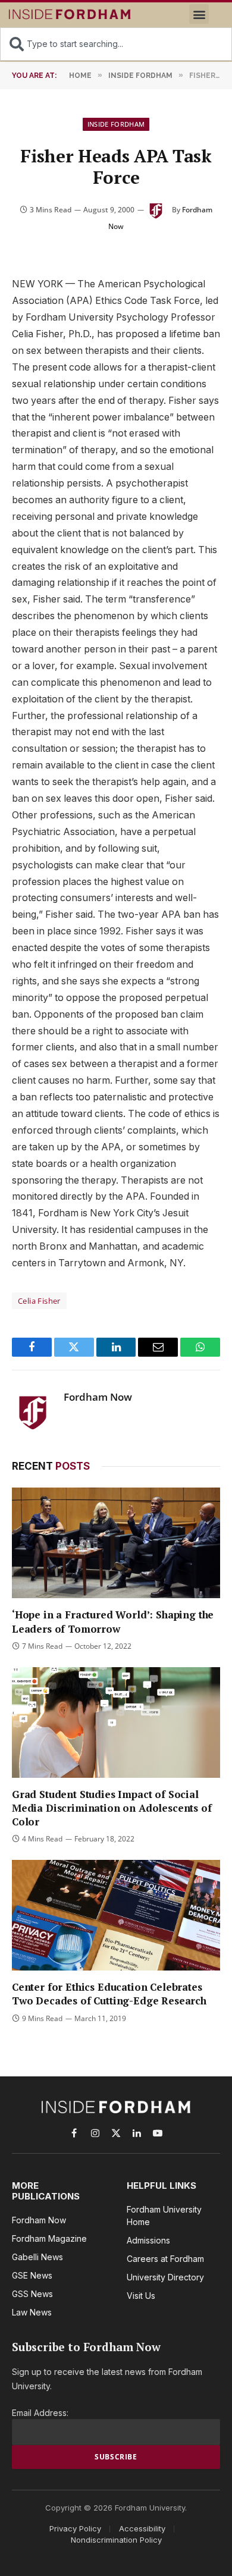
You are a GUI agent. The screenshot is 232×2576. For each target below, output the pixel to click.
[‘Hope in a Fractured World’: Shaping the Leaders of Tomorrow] (116, 1543)
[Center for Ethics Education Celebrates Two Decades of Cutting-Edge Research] (116, 1915)
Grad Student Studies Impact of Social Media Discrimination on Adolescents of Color (112, 1808)
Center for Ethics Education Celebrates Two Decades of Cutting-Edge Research (109, 1994)
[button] (199, 14)
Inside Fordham (116, 124)
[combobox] (116, 44)
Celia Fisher (39, 1301)
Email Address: (40, 2413)
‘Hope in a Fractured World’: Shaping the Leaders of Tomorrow (113, 1621)
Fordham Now (98, 1397)
